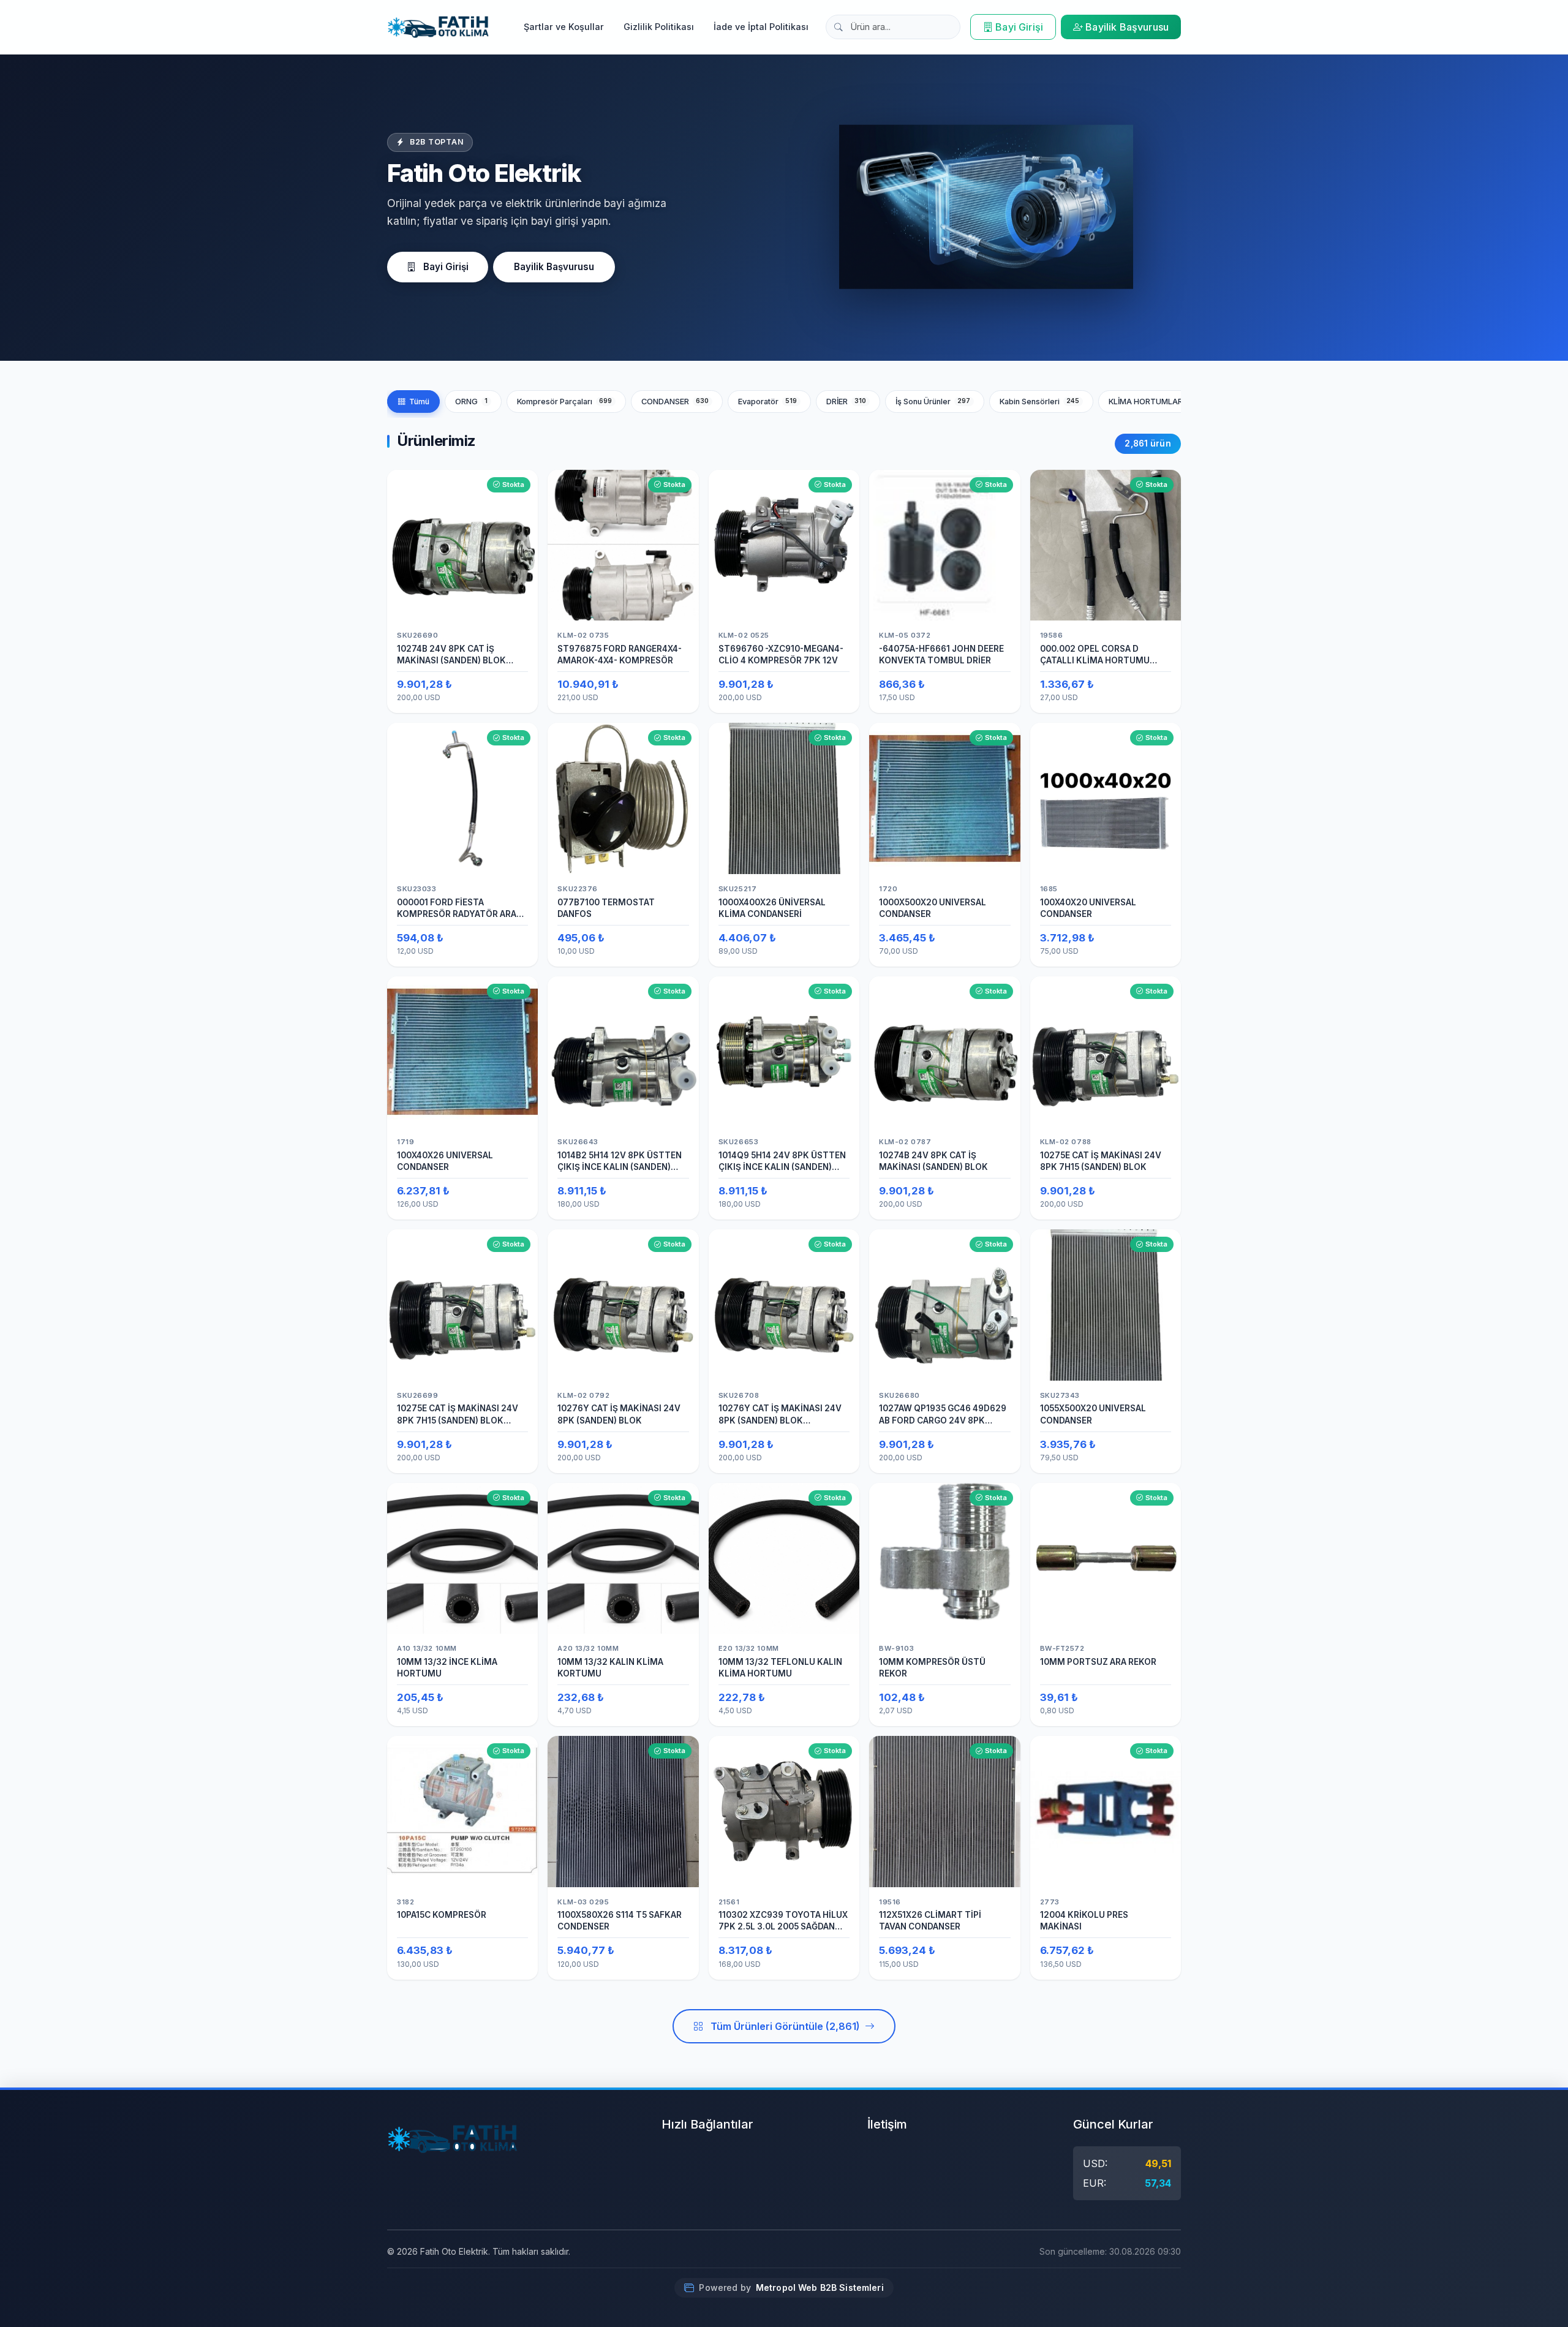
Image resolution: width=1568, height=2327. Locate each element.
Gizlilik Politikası (659, 27)
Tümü (419, 402)
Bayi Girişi (1019, 27)
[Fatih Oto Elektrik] (438, 27)
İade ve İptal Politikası (761, 27)
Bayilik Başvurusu (1127, 27)
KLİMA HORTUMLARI (1157, 402)
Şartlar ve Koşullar (564, 27)
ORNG (471, 402)
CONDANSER (675, 402)
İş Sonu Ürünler (933, 402)
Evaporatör (768, 402)
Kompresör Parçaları (565, 402)
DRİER (846, 402)
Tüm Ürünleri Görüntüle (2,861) (785, 2026)
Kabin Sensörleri (1040, 402)
